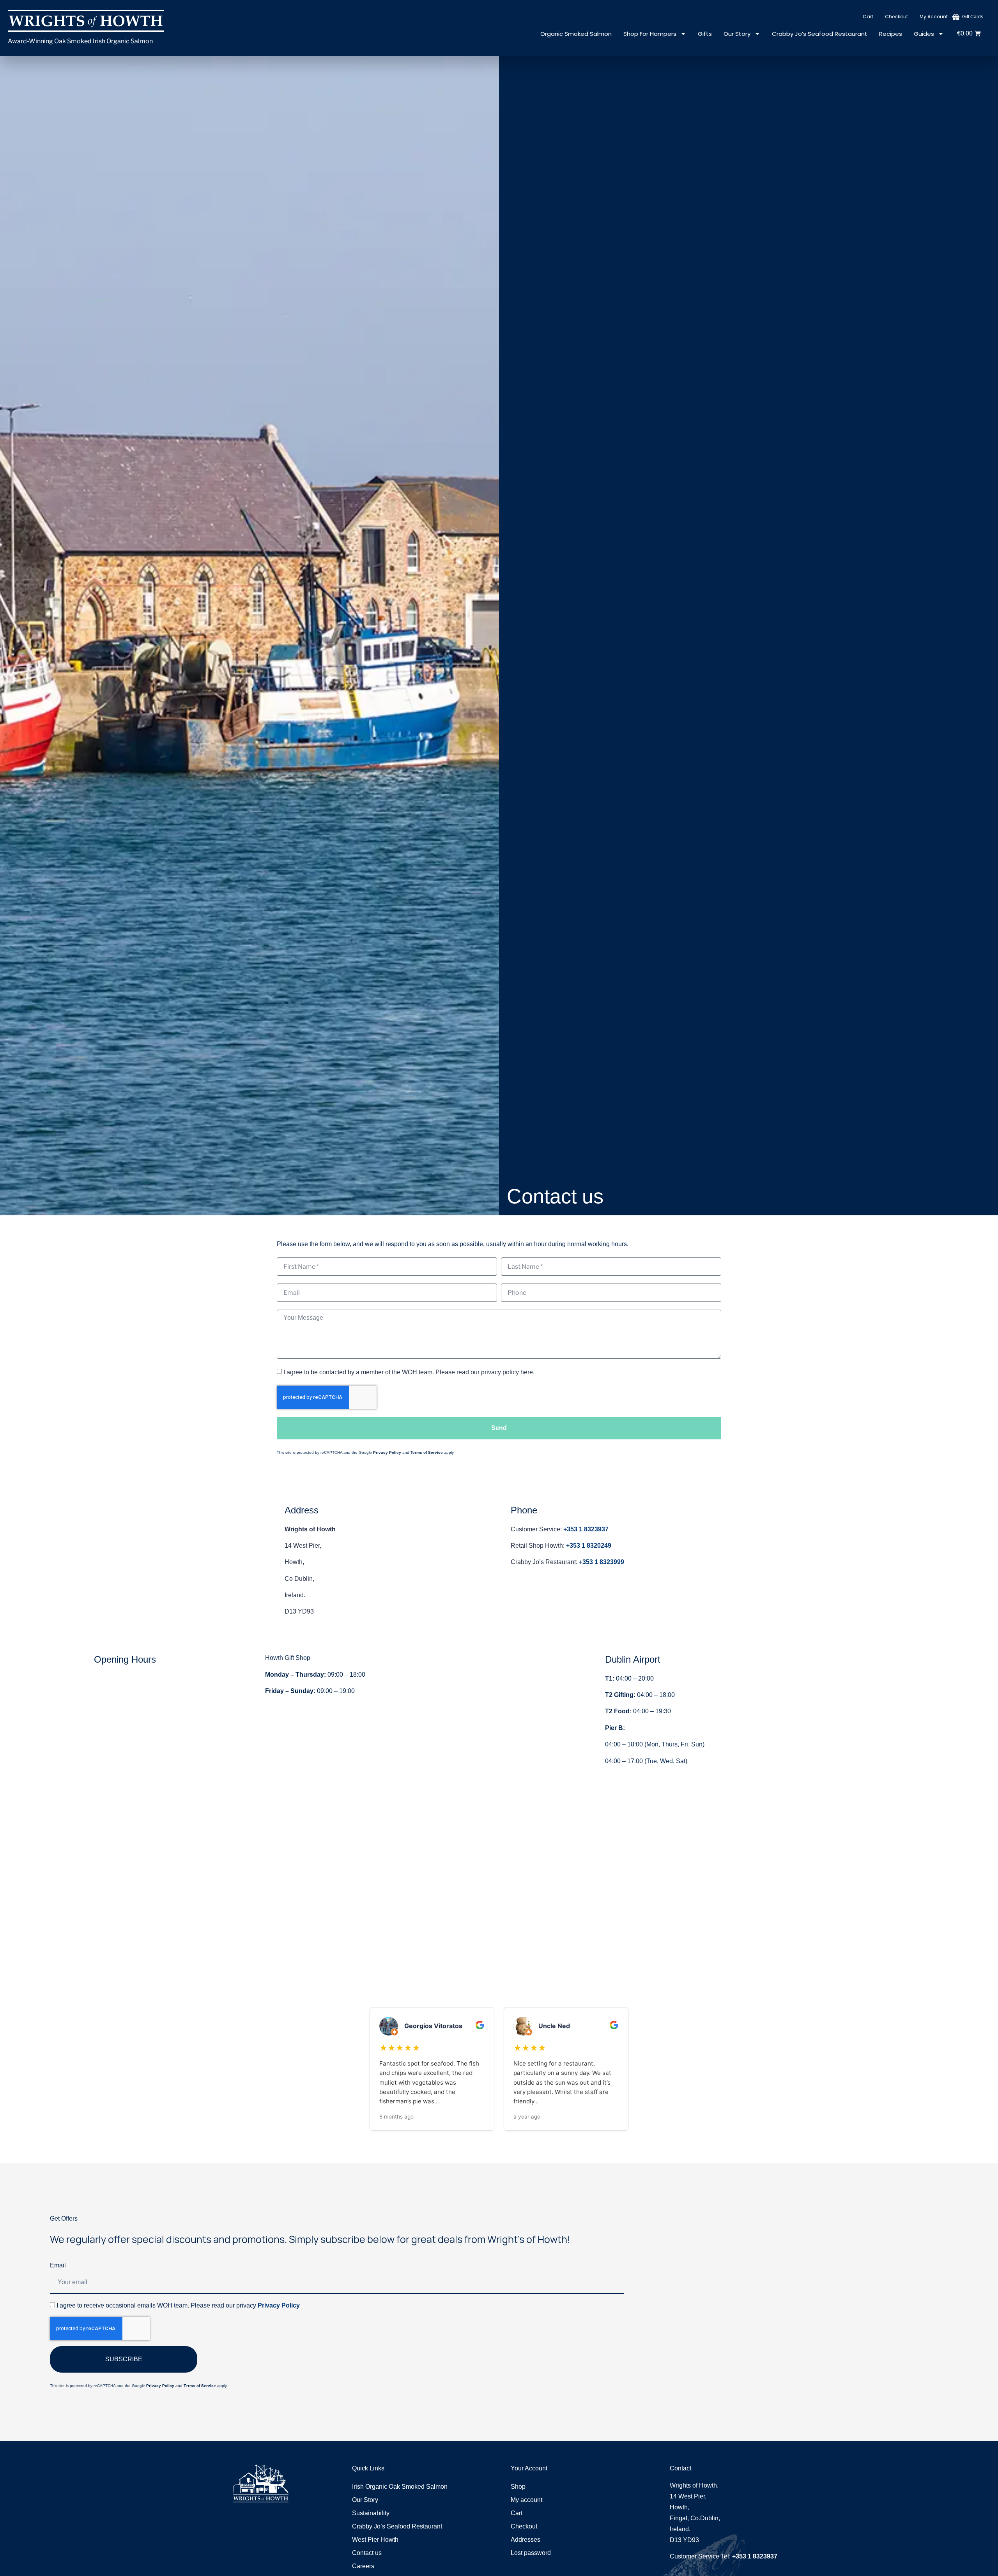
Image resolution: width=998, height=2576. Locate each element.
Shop (518, 2487)
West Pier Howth (375, 2540)
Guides (924, 34)
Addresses (526, 2540)
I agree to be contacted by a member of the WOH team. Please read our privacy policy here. (409, 1372)
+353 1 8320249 (589, 1546)
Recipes (891, 34)
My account (934, 17)
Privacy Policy (387, 1452)
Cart (868, 17)
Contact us (367, 2553)
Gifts (705, 34)
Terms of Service (427, 1452)
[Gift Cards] (956, 17)
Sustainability (371, 2513)
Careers (363, 2566)
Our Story (737, 34)
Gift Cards (973, 17)
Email (58, 2265)
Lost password (531, 2553)
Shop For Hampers (650, 34)
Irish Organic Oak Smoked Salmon (400, 2487)
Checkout (896, 17)
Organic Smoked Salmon (576, 34)
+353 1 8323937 (586, 1529)
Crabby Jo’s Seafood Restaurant (820, 34)
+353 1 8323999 (602, 1562)
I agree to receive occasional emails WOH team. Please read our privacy (178, 2305)
